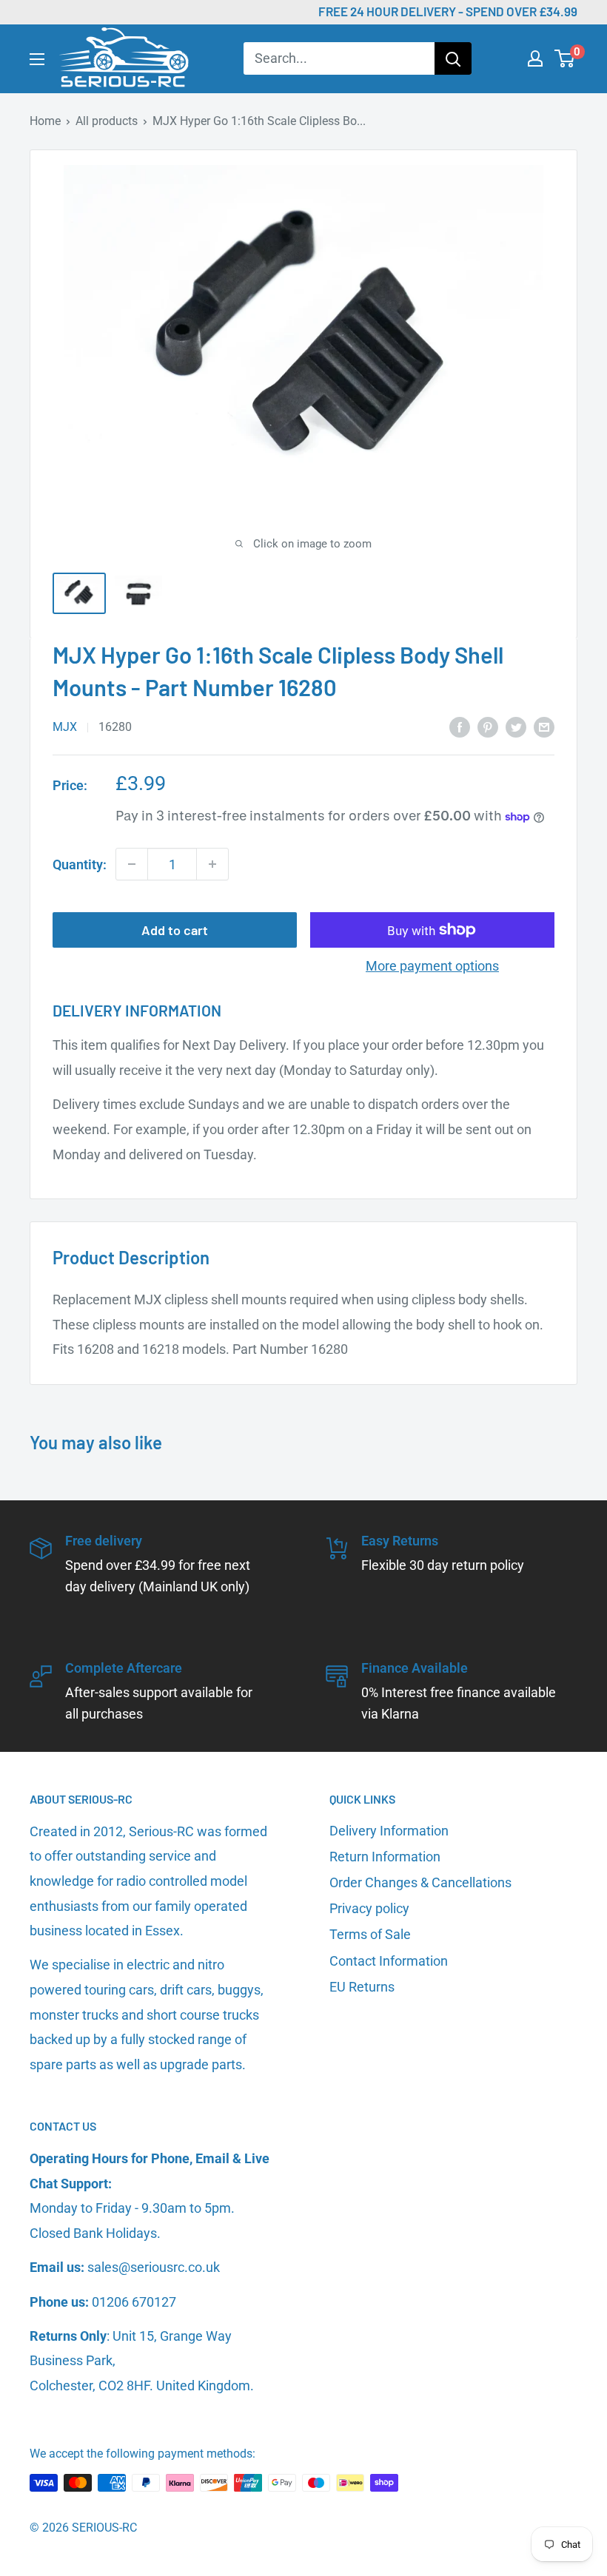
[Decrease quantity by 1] (132, 864)
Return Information (385, 1857)
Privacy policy (369, 1908)
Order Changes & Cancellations (420, 1882)
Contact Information (389, 1961)
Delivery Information (389, 1831)
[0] (565, 58)
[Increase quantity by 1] (212, 864)
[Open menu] (37, 59)
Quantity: (80, 864)
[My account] (535, 58)
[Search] (453, 58)
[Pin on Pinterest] (488, 726)
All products (107, 121)
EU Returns (362, 1987)
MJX (65, 727)
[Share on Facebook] (460, 726)
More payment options (432, 966)
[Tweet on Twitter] (516, 726)
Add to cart (175, 930)
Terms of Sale (370, 1934)
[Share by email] (544, 726)
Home (45, 121)
